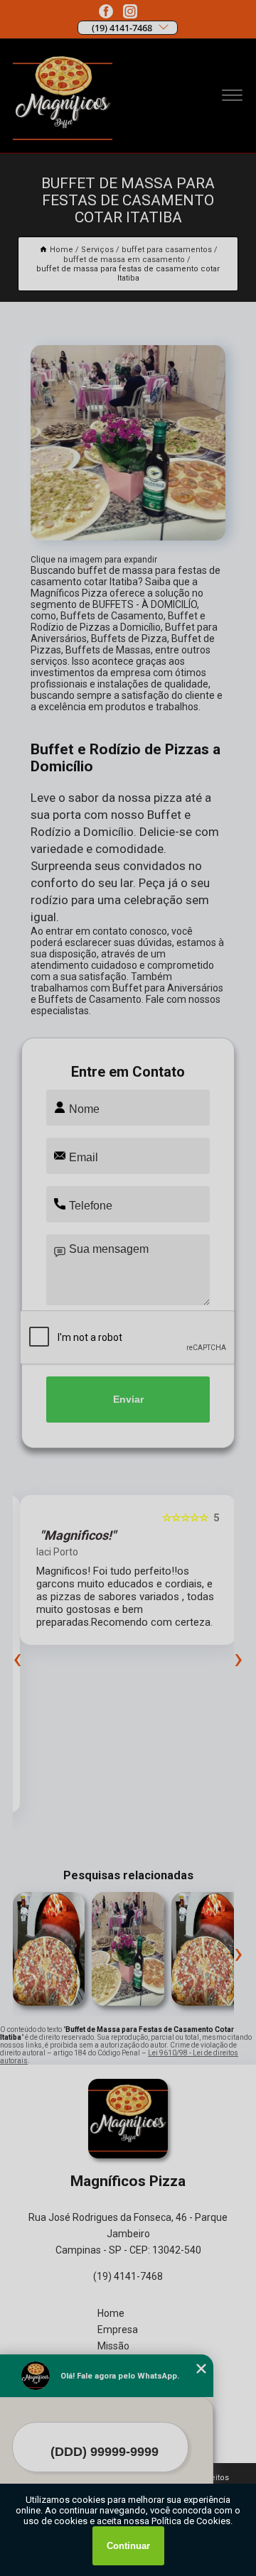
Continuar (128, 2546)
